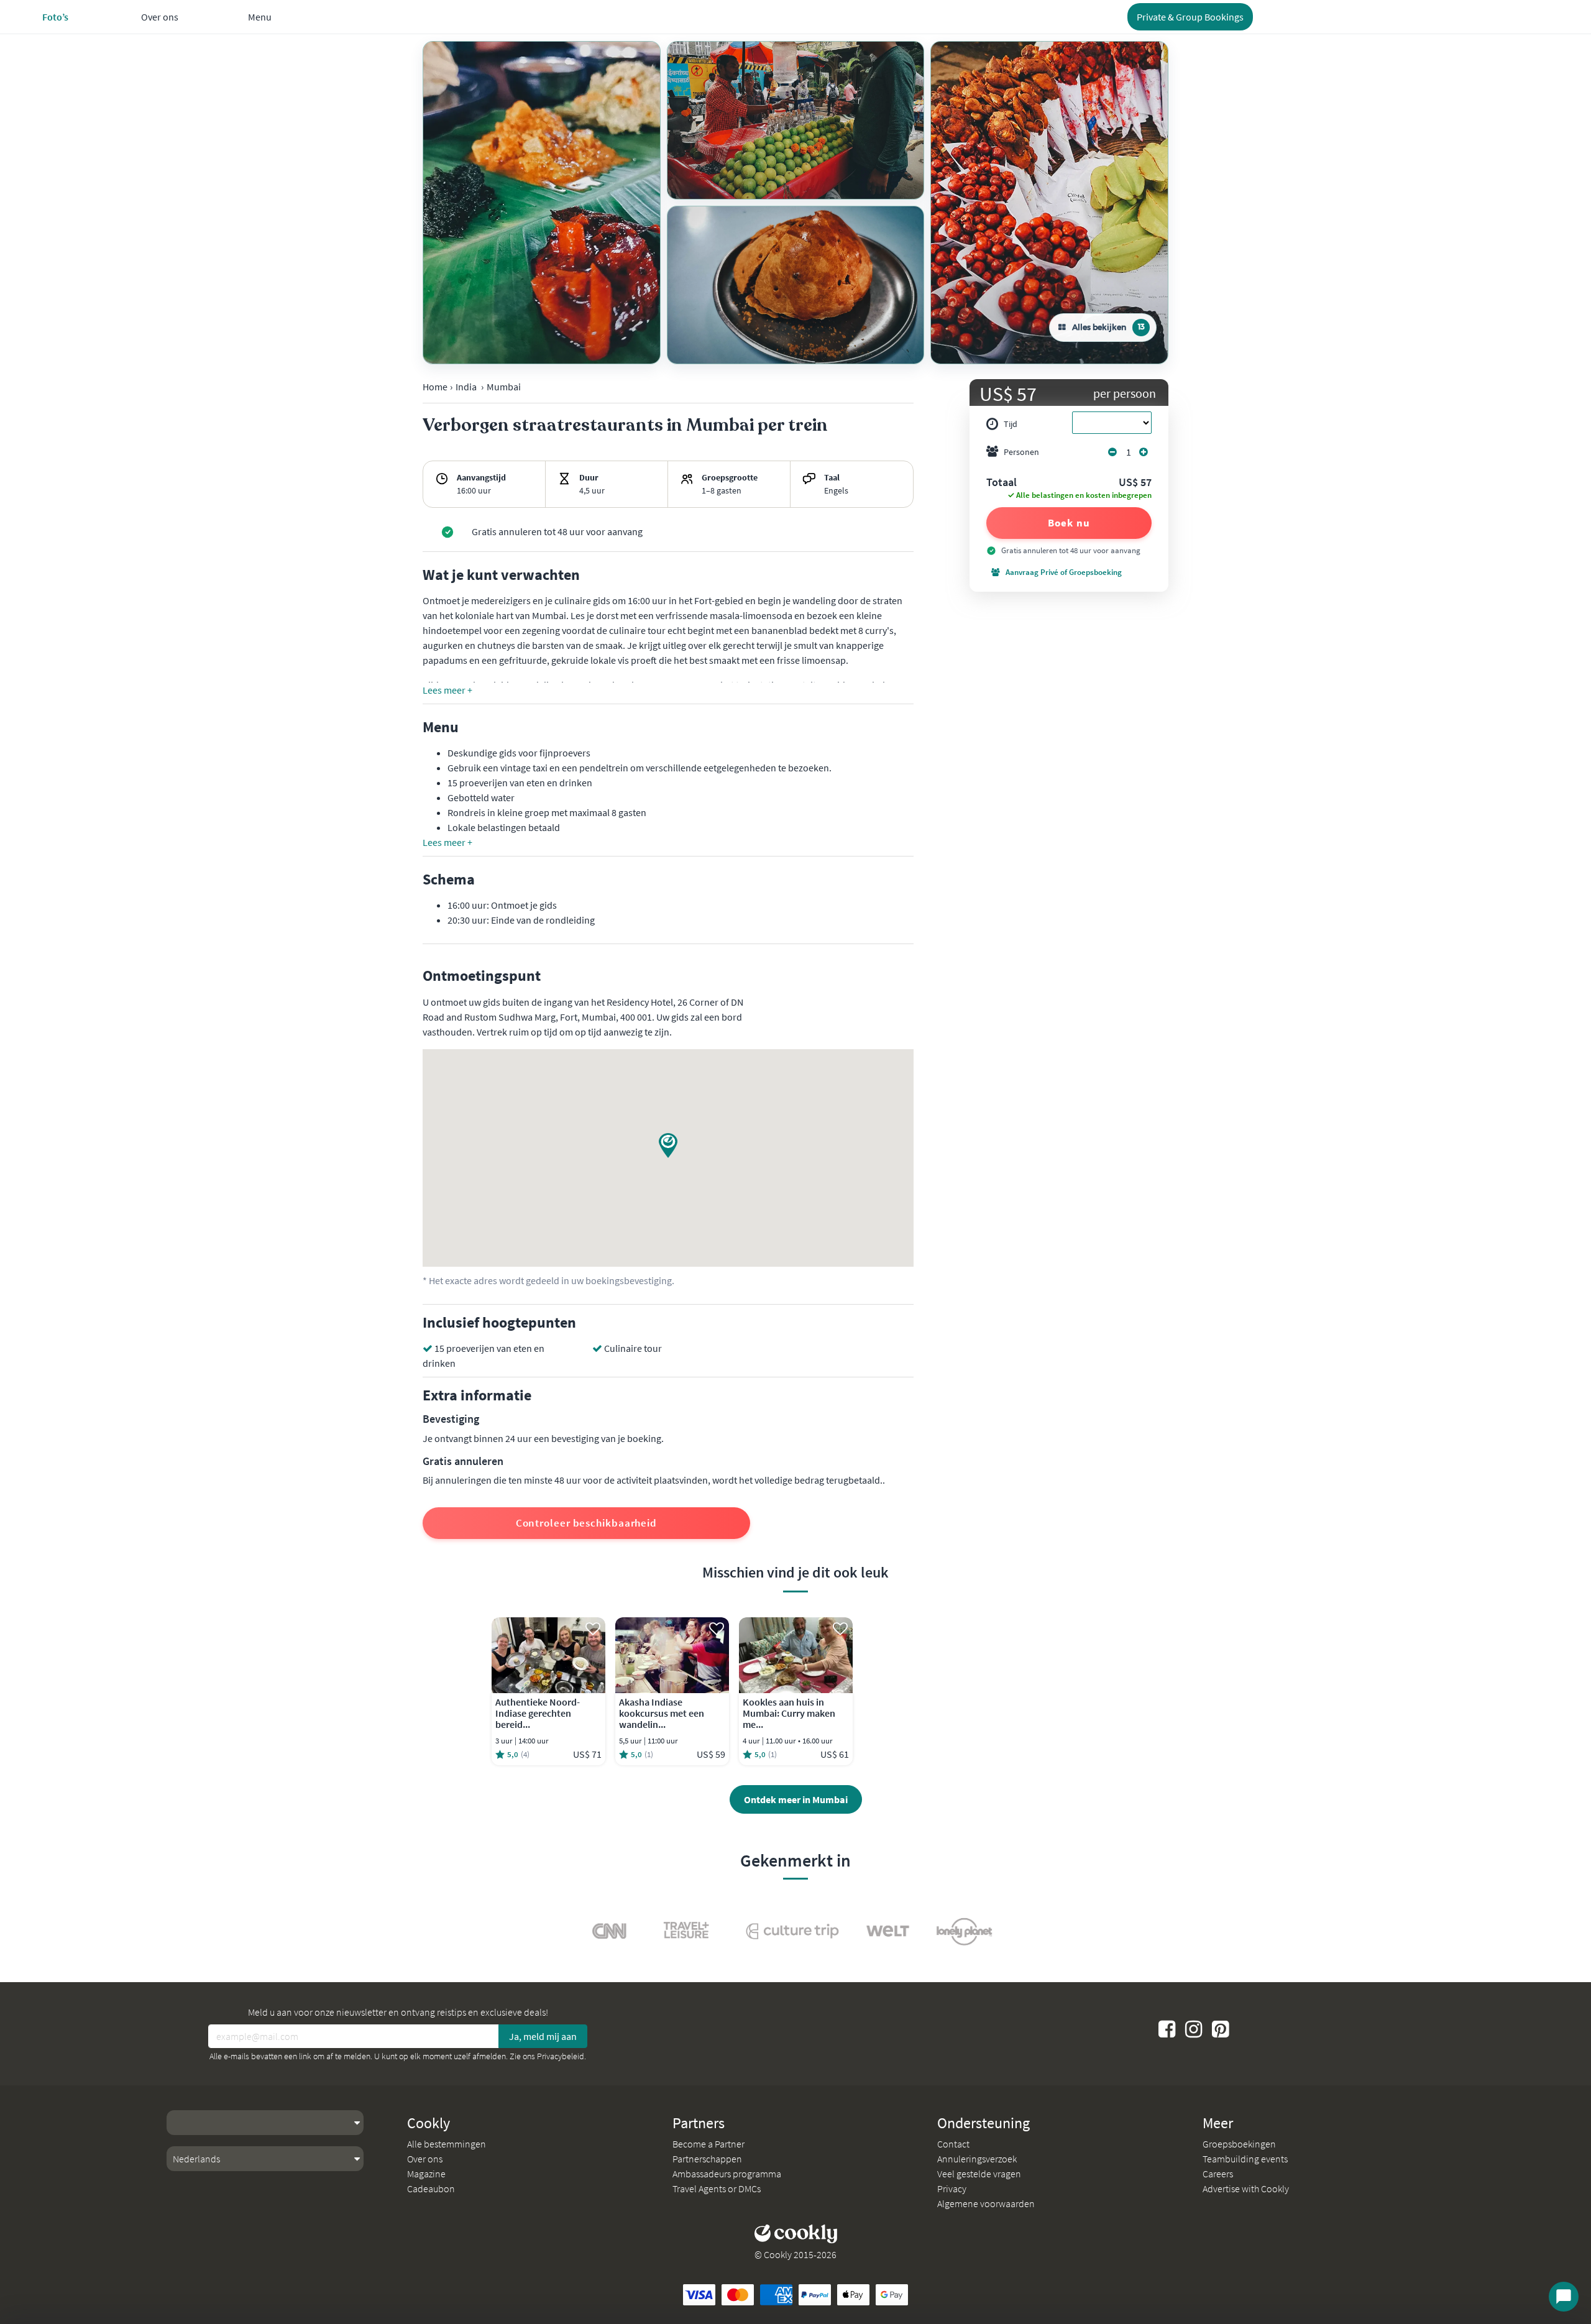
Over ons (425, 2159)
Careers (1218, 2174)
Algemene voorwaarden (986, 2203)
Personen (1021, 452)
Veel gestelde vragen (979, 2174)
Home (435, 387)
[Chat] (1564, 2297)
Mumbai (504, 387)
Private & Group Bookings (1190, 17)
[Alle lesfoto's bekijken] (542, 203)
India (466, 387)
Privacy (952, 2189)
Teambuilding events (1245, 2159)
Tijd (1011, 424)
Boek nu (1069, 523)
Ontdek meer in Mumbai (796, 1799)
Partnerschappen (707, 2159)
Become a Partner (708, 2144)
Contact (953, 2144)
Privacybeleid (561, 2056)
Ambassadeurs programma (727, 2174)
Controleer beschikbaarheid (586, 1523)
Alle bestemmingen (447, 2144)
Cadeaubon (431, 2189)
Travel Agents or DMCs (717, 2189)
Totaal (1002, 483)
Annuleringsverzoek (977, 2159)
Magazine (426, 2174)
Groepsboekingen (1239, 2144)
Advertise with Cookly (1246, 2189)
